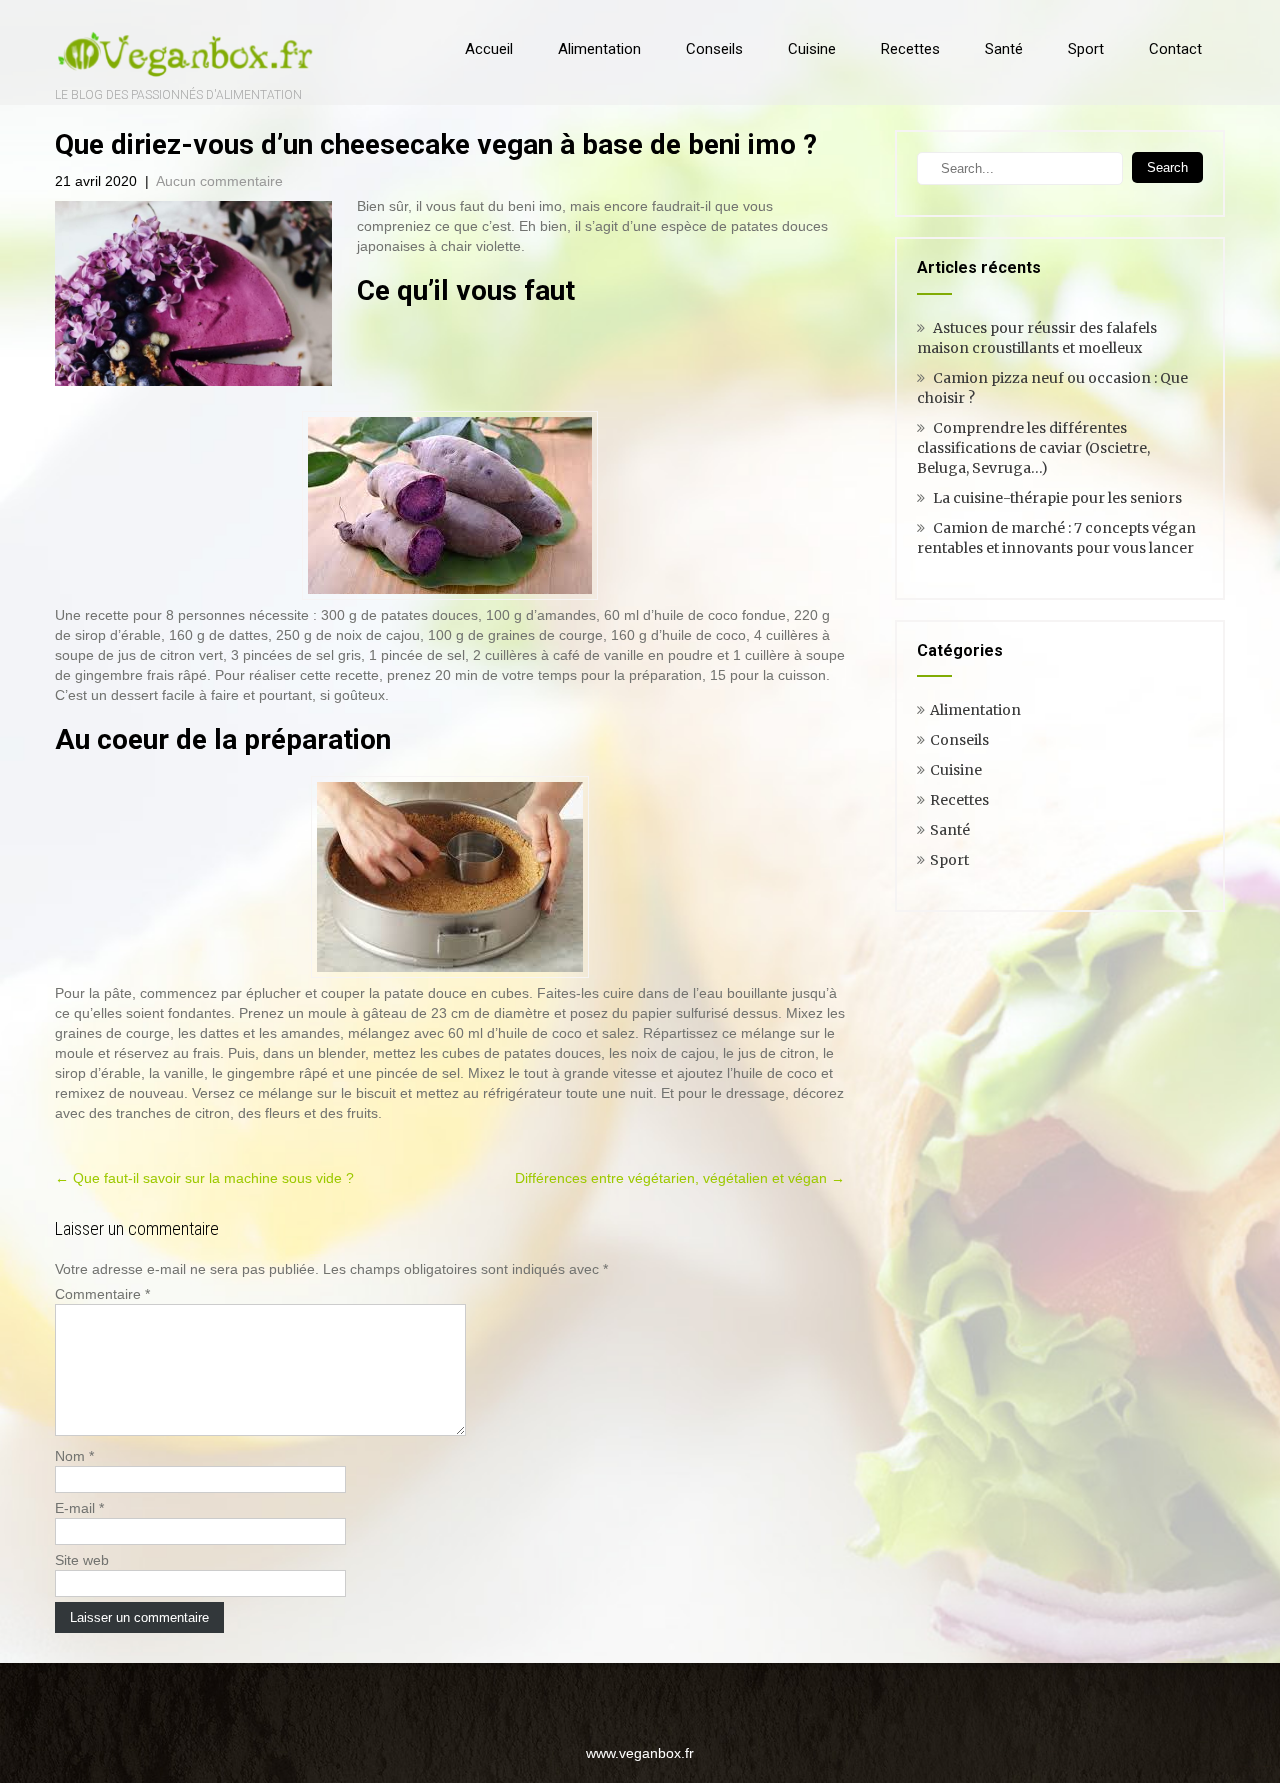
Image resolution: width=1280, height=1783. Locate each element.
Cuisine (812, 49)
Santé (1004, 49)
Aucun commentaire (219, 181)
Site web (82, 1560)
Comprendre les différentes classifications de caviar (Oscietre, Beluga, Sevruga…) (1033, 448)
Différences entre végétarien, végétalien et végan (680, 1178)
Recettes (910, 49)
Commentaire (102, 1294)
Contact (1175, 49)
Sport (1086, 49)
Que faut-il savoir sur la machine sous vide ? (204, 1178)
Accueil (489, 49)
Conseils (714, 49)
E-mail (79, 1508)
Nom (74, 1456)
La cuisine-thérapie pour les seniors (1057, 498)
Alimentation (599, 49)
